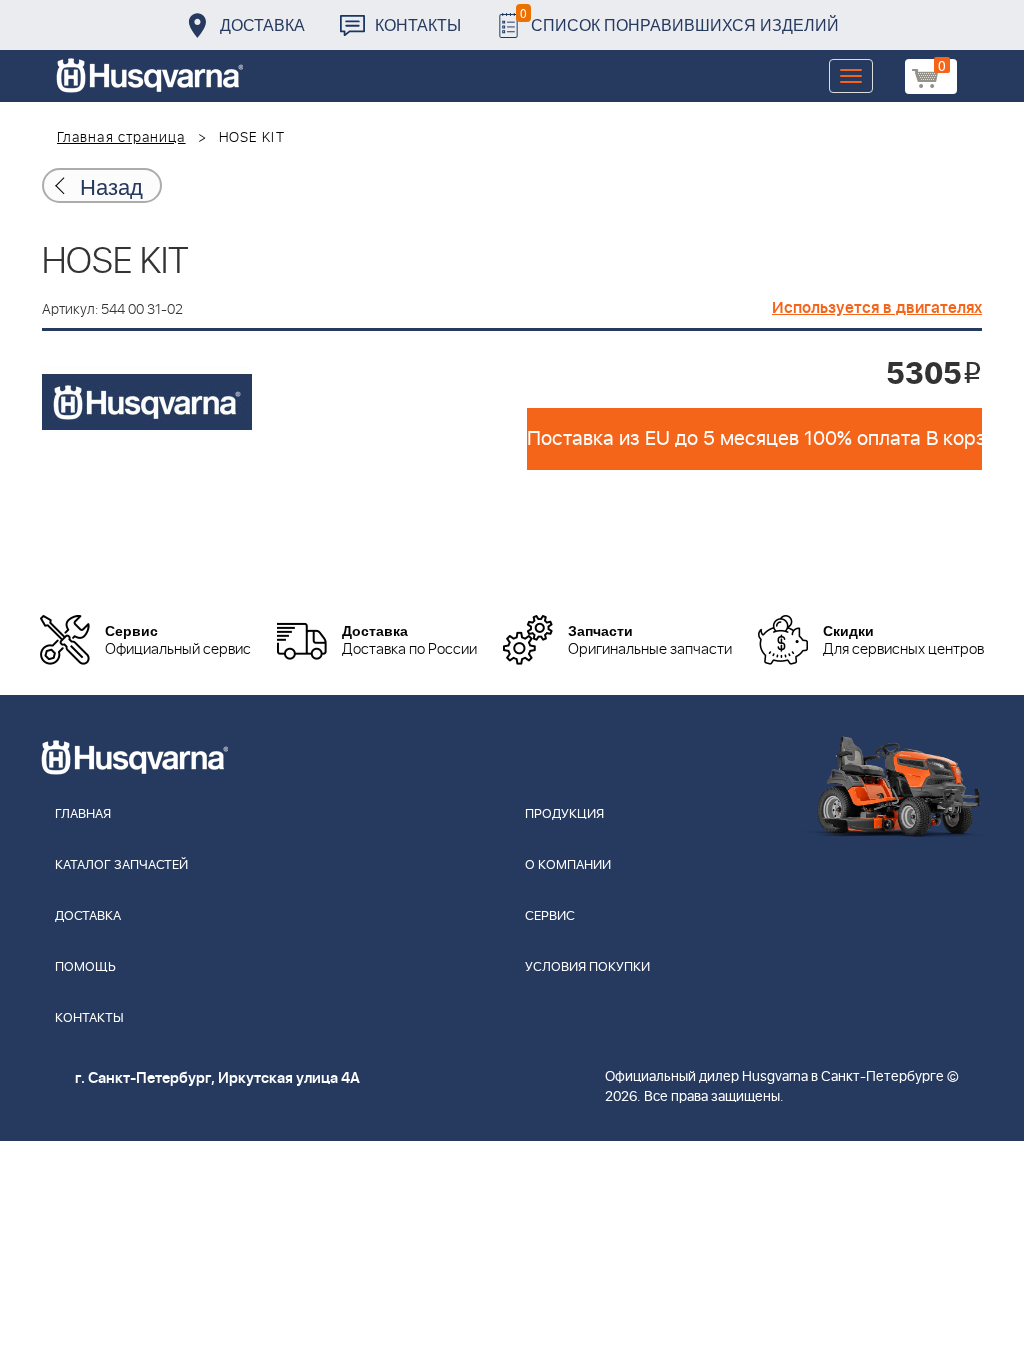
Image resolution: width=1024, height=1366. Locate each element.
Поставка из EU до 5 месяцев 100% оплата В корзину (754, 439)
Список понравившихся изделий (679, 19)
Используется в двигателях (877, 308)
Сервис (550, 916)
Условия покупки (587, 967)
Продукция (564, 814)
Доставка (262, 24)
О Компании (568, 865)
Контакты (418, 24)
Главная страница (121, 138)
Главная (83, 814)
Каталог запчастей (121, 865)
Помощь (85, 967)
